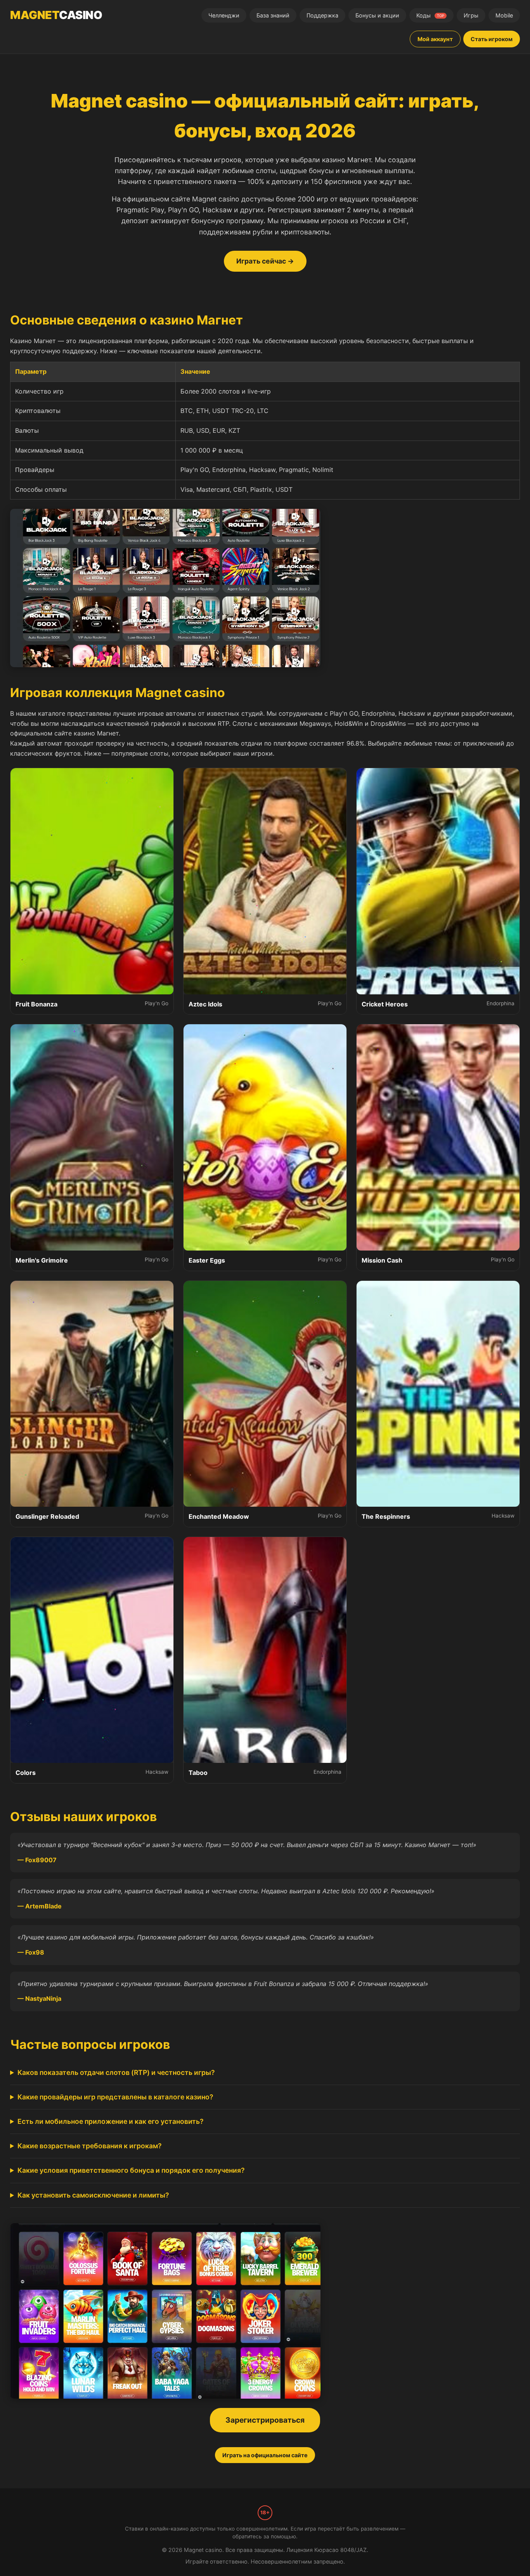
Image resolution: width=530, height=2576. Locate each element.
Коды (430, 15)
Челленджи (224, 15)
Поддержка (322, 15)
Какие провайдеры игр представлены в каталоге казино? (115, 2097)
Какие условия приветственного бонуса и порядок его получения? (131, 2170)
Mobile (504, 15)
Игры (471, 15)
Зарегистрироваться (265, 2420)
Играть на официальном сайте (265, 2455)
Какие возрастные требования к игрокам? (90, 2146)
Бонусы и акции (377, 15)
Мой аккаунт (435, 39)
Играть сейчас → (265, 261)
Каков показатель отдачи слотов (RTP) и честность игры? (116, 2072)
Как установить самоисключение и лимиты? (93, 2195)
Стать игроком (492, 39)
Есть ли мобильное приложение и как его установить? (111, 2121)
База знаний (273, 15)
